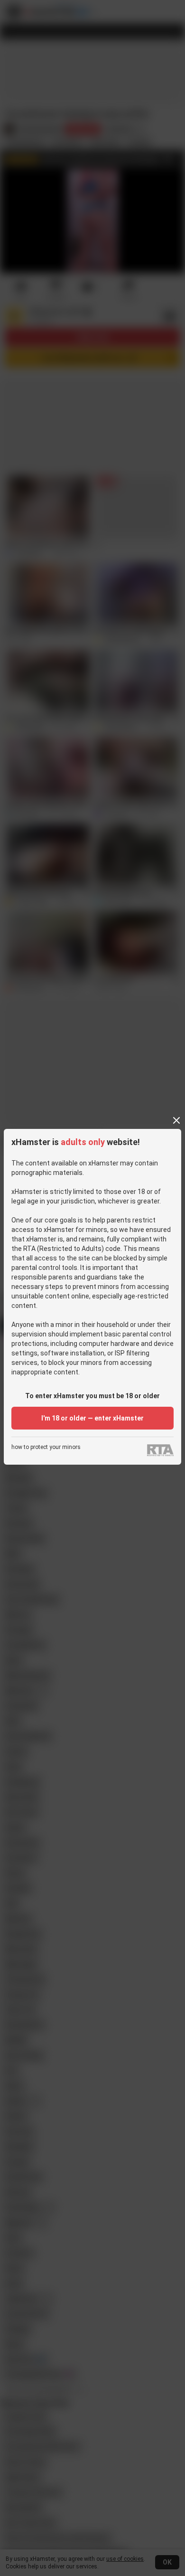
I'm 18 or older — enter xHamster (92, 1418)
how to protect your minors (46, 1447)
